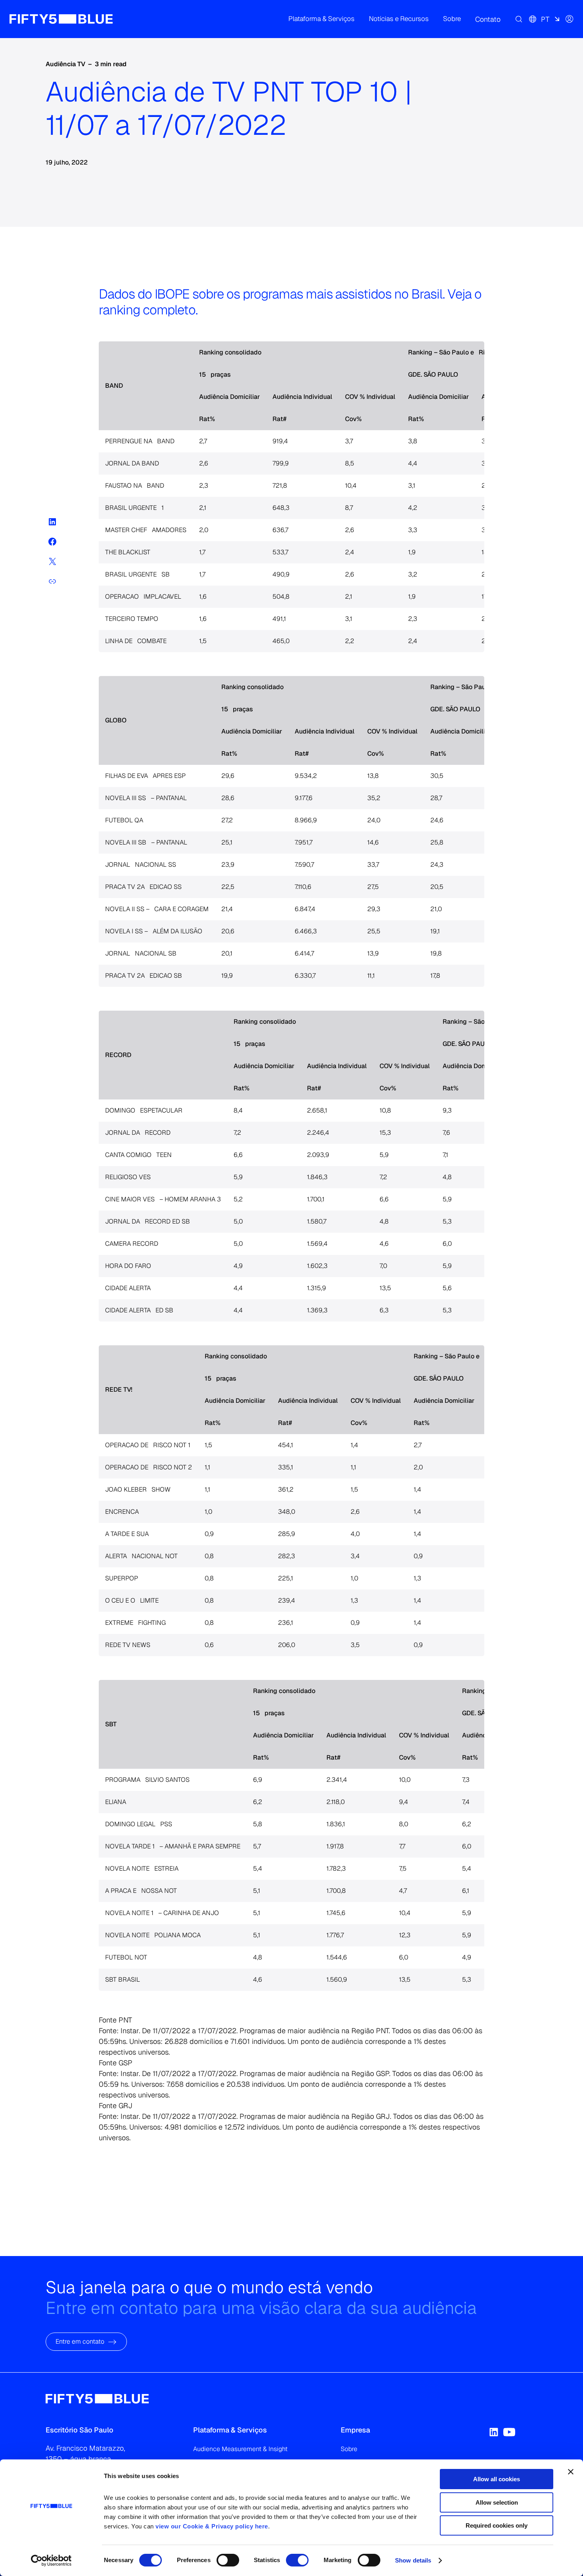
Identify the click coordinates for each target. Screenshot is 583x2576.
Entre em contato (80, 2342)
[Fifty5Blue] (61, 19)
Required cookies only (497, 2525)
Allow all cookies (497, 2479)
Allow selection (497, 2502)
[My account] (570, 19)
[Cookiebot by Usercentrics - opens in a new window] (51, 2561)
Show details (413, 2560)
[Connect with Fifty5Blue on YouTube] (509, 2432)
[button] (321, 19)
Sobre (349, 2449)
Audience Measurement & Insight (240, 2449)
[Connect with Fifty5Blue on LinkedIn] (494, 2432)
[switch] (228, 2560)
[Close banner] (571, 2472)
